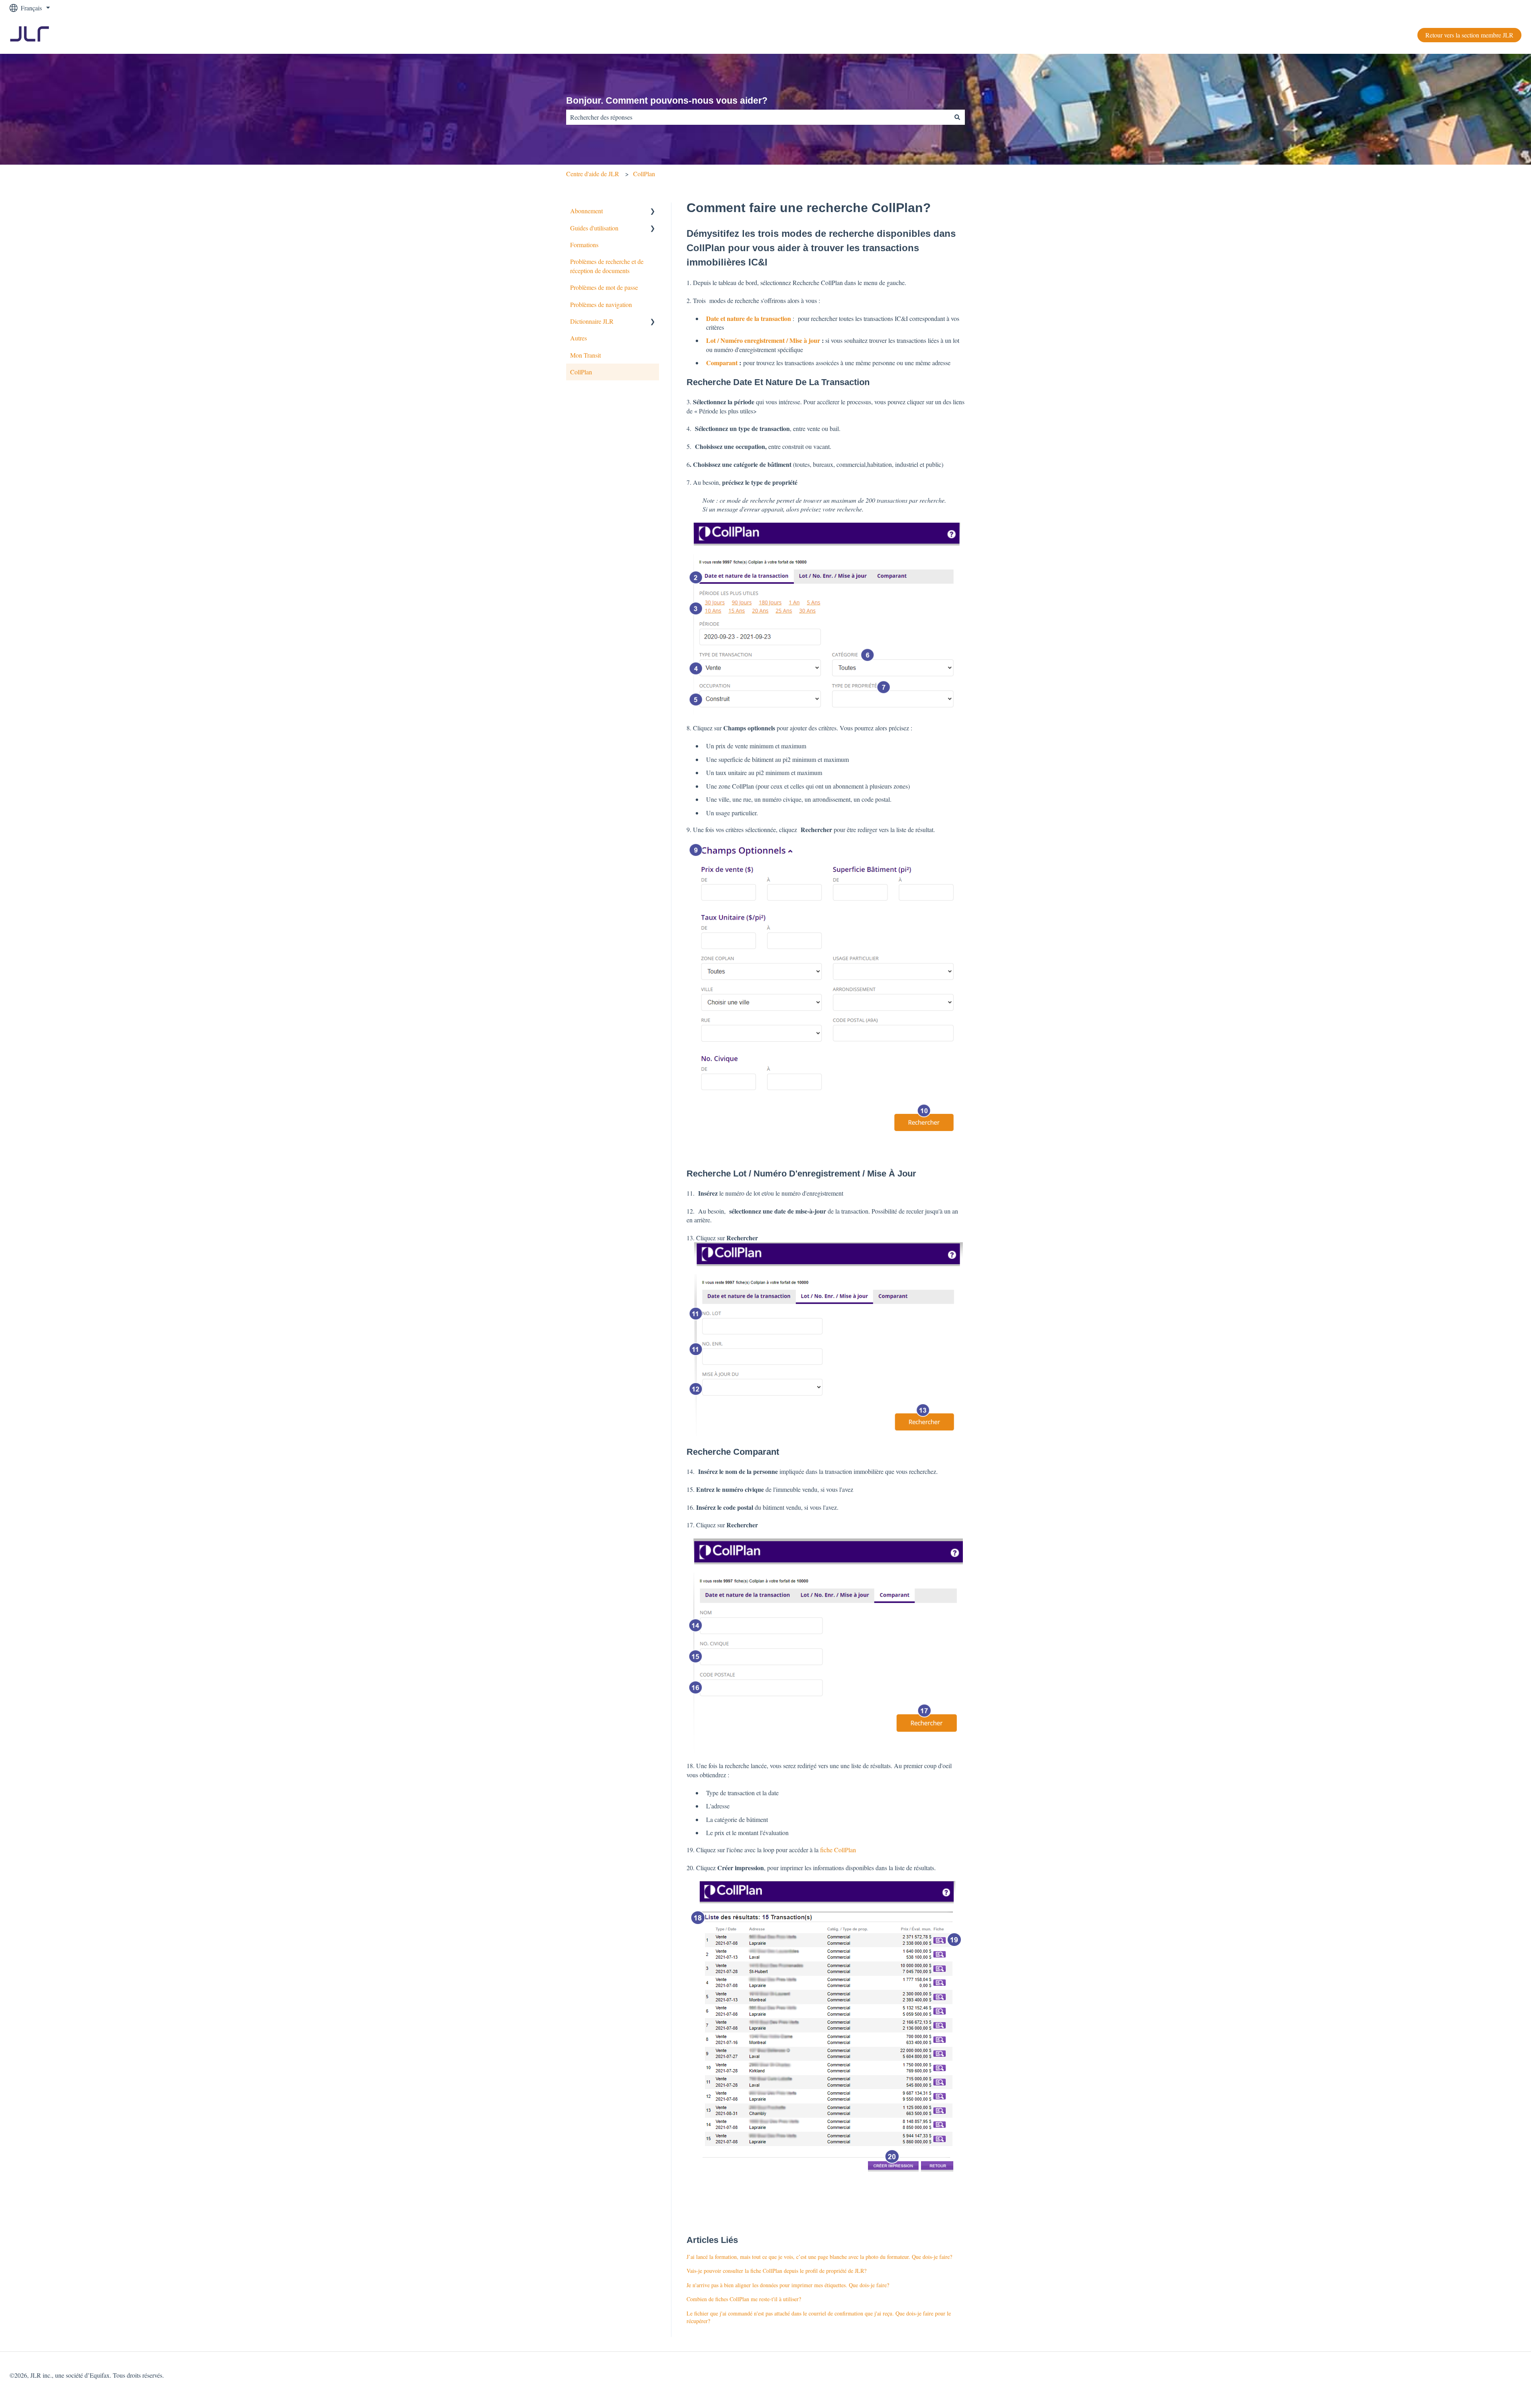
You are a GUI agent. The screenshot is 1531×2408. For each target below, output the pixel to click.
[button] (653, 211)
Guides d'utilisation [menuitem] (594, 228)
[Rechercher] (957, 117)
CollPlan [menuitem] (581, 372)
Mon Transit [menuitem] (585, 355)
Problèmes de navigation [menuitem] (601, 304)
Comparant (723, 363)
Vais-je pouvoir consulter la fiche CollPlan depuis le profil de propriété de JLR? (776, 2271)
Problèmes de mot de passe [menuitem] (604, 287)
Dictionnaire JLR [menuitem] (592, 321)
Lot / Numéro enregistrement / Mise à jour (763, 340)
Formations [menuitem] (584, 245)
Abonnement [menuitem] (586, 211)
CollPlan (644, 174)
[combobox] (758, 117)
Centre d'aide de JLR (593, 174)
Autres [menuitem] (579, 338)
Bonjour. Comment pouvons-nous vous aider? (667, 100)
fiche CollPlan (838, 1850)
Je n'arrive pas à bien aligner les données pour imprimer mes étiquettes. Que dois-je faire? (788, 2285)
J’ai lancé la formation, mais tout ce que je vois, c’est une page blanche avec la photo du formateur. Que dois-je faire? (819, 2257)
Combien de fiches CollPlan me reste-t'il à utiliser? (744, 2299)
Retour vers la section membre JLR (1469, 35)
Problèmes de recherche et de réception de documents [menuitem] (607, 266)
